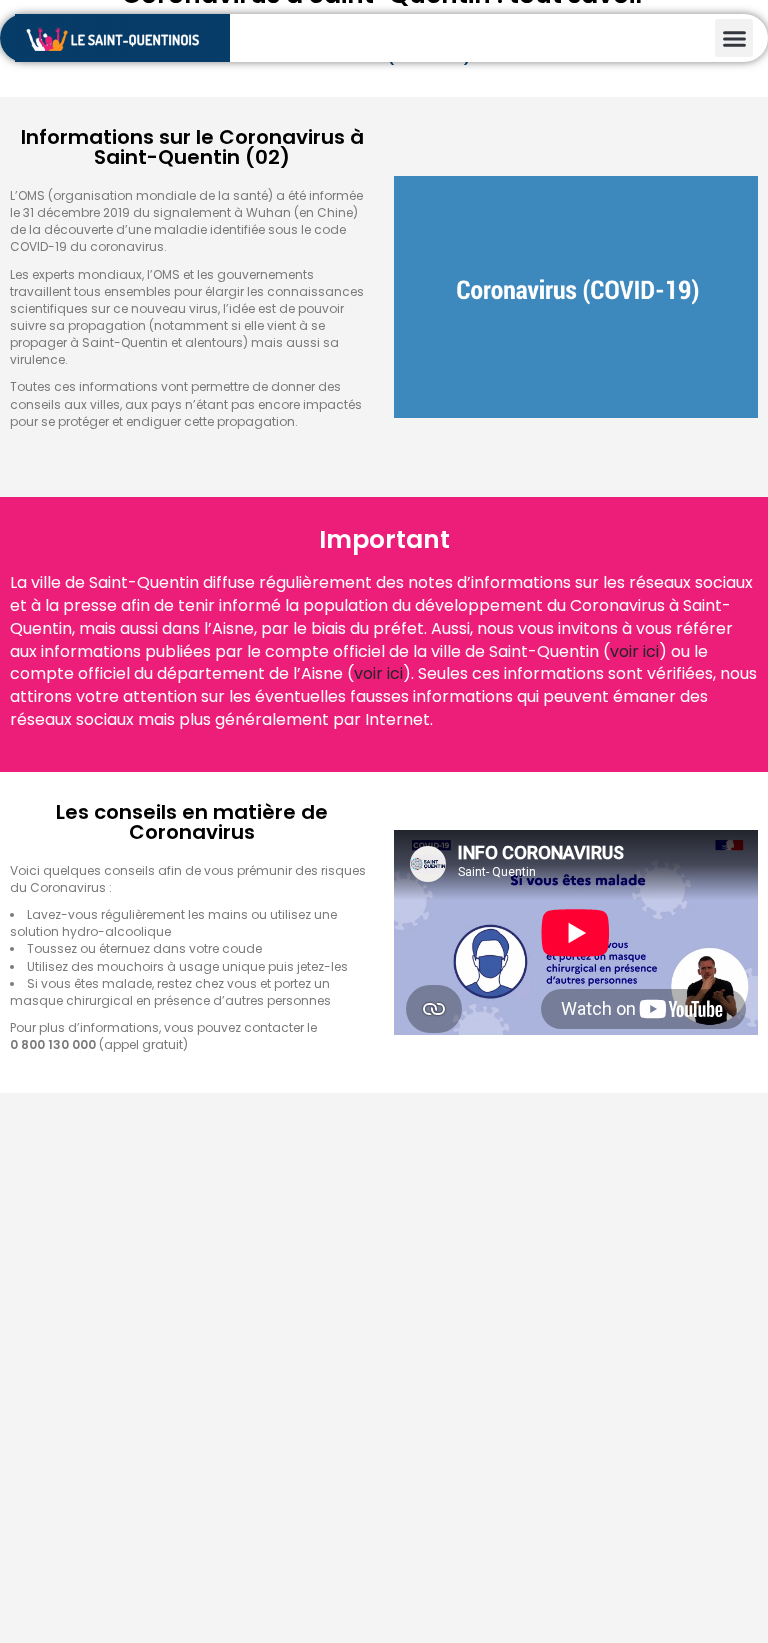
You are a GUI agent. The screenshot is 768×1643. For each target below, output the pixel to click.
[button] (734, 38)
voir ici (634, 651)
